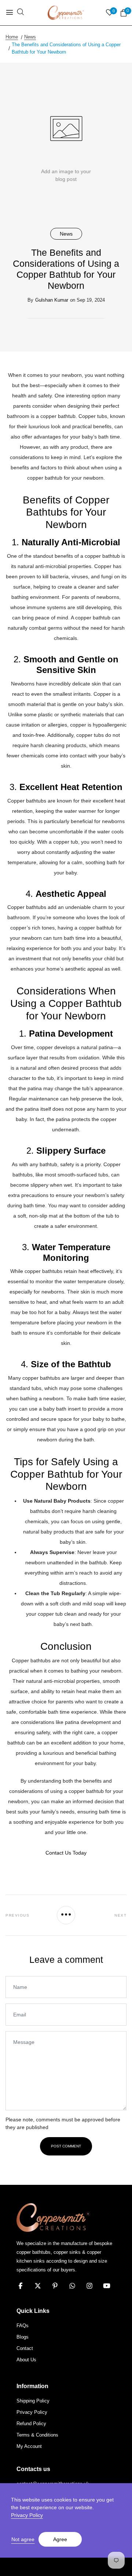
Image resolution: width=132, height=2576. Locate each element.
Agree (60, 2539)
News (66, 234)
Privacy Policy (27, 2515)
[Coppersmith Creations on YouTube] (107, 2286)
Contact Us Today (66, 1853)
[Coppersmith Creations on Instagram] (89, 2286)
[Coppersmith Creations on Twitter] (38, 2286)
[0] (124, 13)
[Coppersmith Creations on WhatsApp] (72, 2286)
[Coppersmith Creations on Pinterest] (55, 2286)
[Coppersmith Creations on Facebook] (21, 2286)
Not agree (23, 2539)
